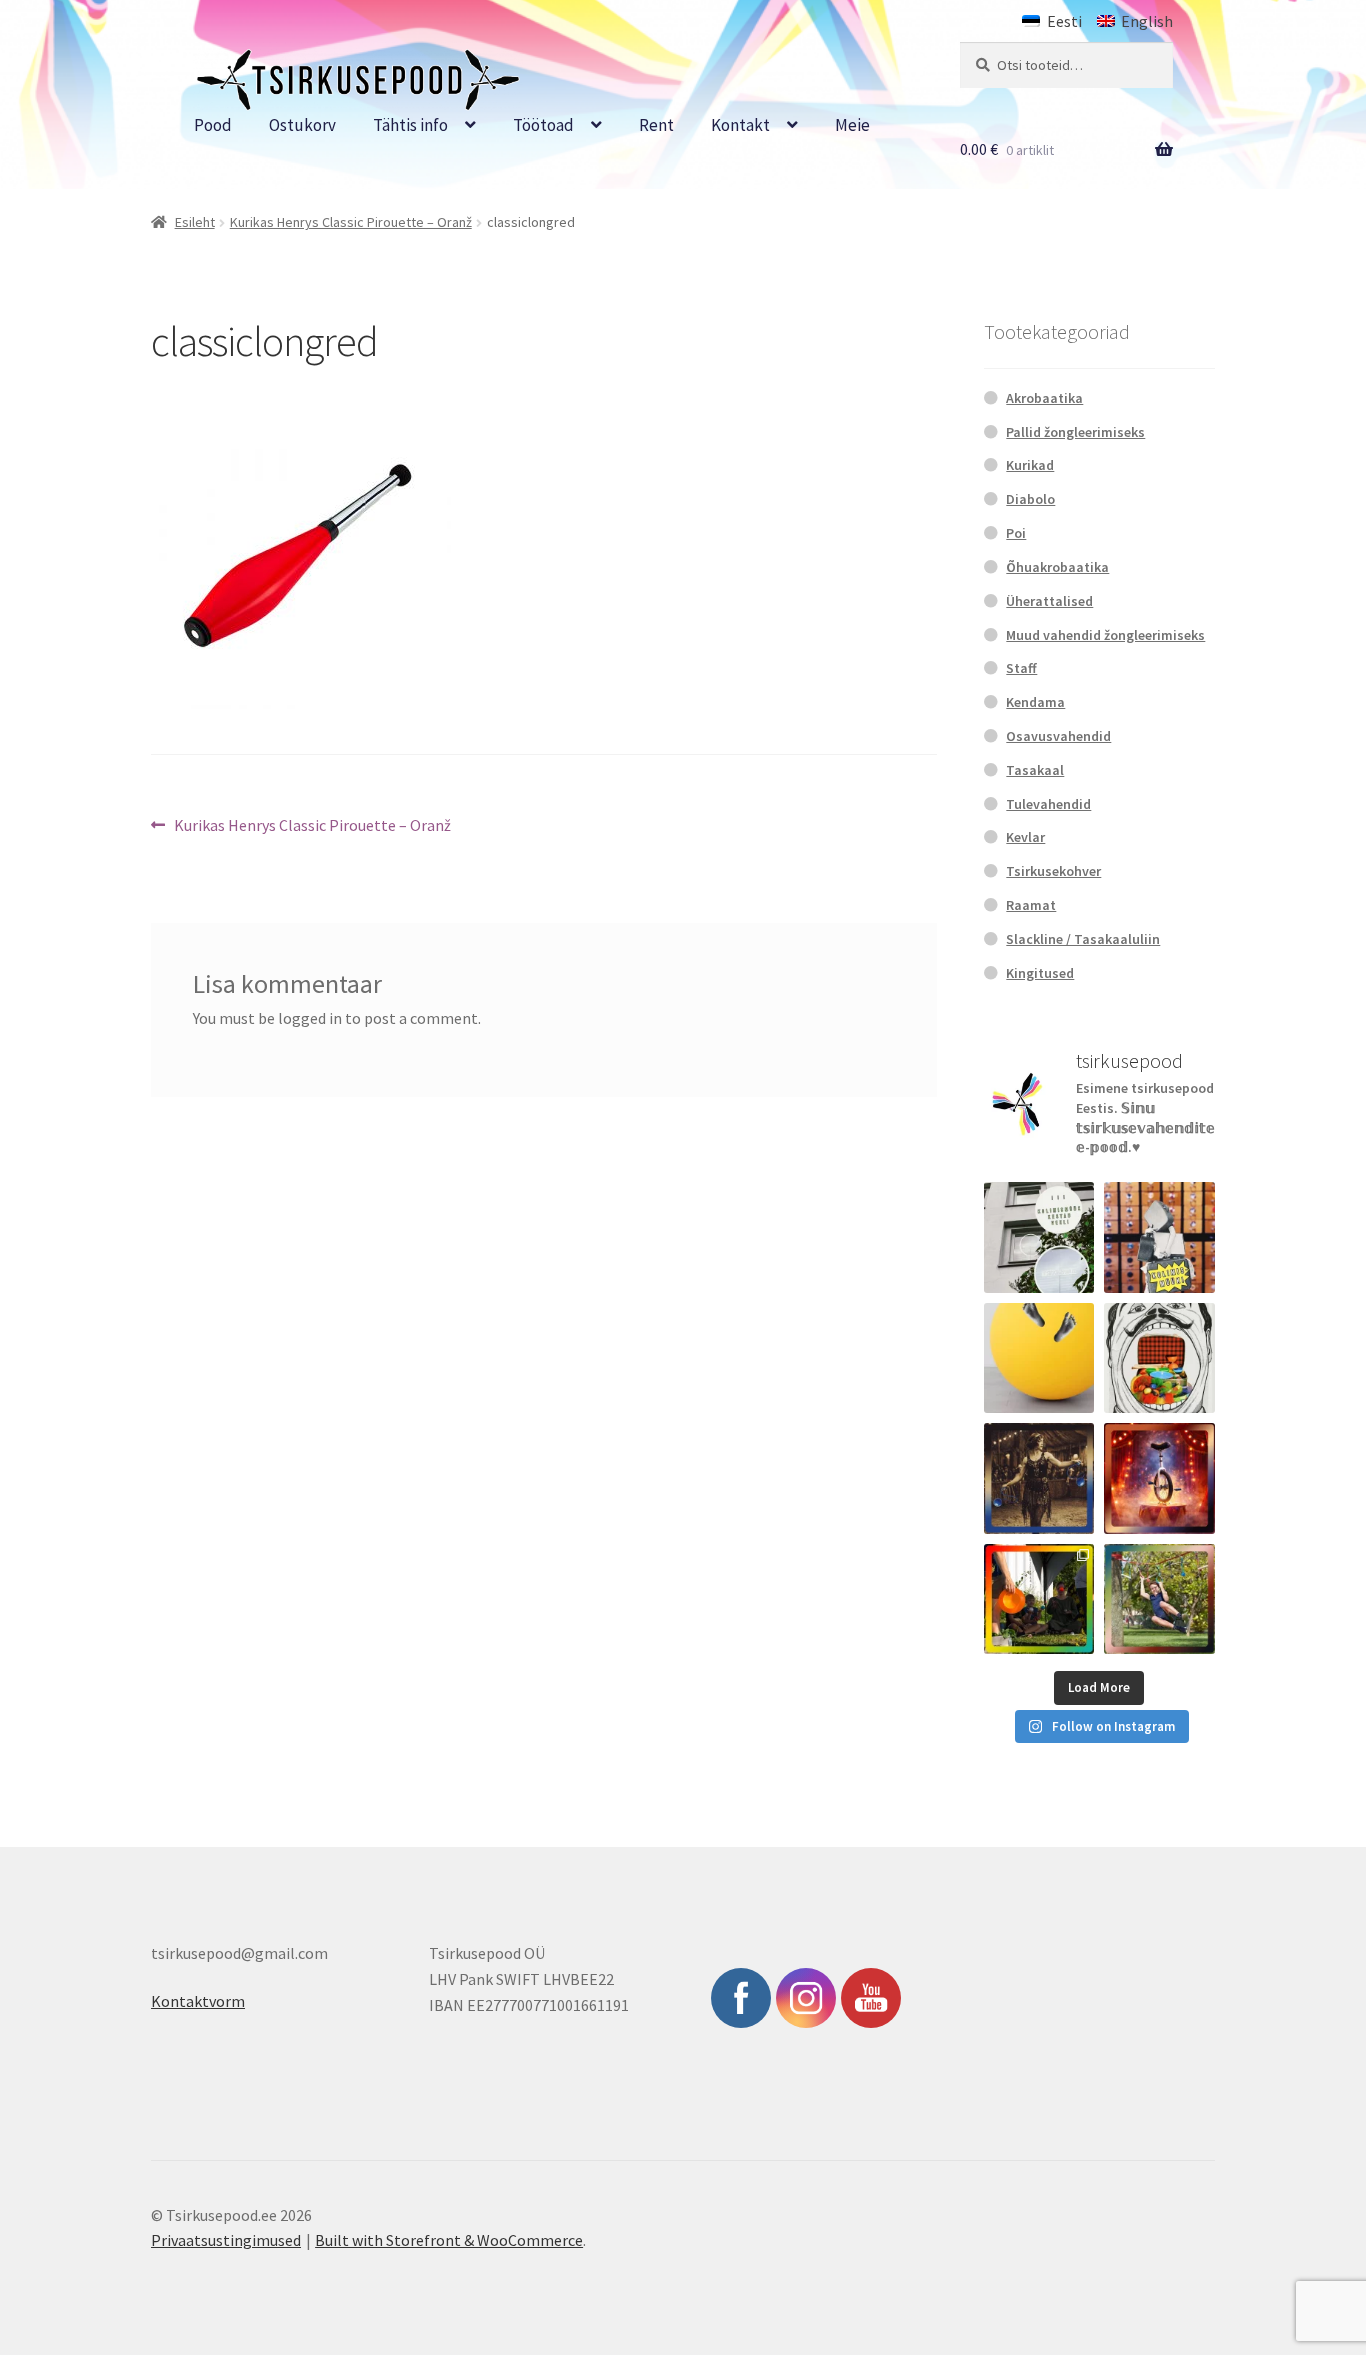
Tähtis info (410, 125)
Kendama (1035, 702)
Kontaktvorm (198, 2001)
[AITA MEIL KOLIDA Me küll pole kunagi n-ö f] (1159, 1237)
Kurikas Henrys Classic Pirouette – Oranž (351, 222)
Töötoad (543, 125)
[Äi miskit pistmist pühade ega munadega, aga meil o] (1039, 1478)
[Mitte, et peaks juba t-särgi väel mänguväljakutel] (1159, 1599)
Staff (1021, 668)
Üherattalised (1049, 601)
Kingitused (1040, 973)
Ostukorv (302, 125)
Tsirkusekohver (1053, 871)
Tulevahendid (1048, 804)
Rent (656, 125)
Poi (1016, 533)
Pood (213, 125)
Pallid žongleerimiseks (1075, 432)
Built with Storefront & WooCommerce (449, 2240)
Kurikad (1030, 465)
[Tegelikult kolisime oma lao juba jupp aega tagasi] (1039, 1237)
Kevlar (1025, 837)
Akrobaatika (1044, 398)
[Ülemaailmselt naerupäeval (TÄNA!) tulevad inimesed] (1159, 1358)
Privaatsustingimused (226, 2240)
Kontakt (740, 125)
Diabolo (1030, 499)
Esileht (195, 222)
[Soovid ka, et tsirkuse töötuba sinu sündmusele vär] (1039, 1599)
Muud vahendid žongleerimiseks (1105, 635)
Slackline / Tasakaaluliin (1083, 939)
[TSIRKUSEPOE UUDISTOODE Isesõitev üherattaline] (1159, 1478)
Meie (852, 125)
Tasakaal (1035, 770)
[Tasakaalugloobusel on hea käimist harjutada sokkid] (1039, 1358)
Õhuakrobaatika (1057, 567)
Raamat (1031, 905)
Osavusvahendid (1058, 736)
